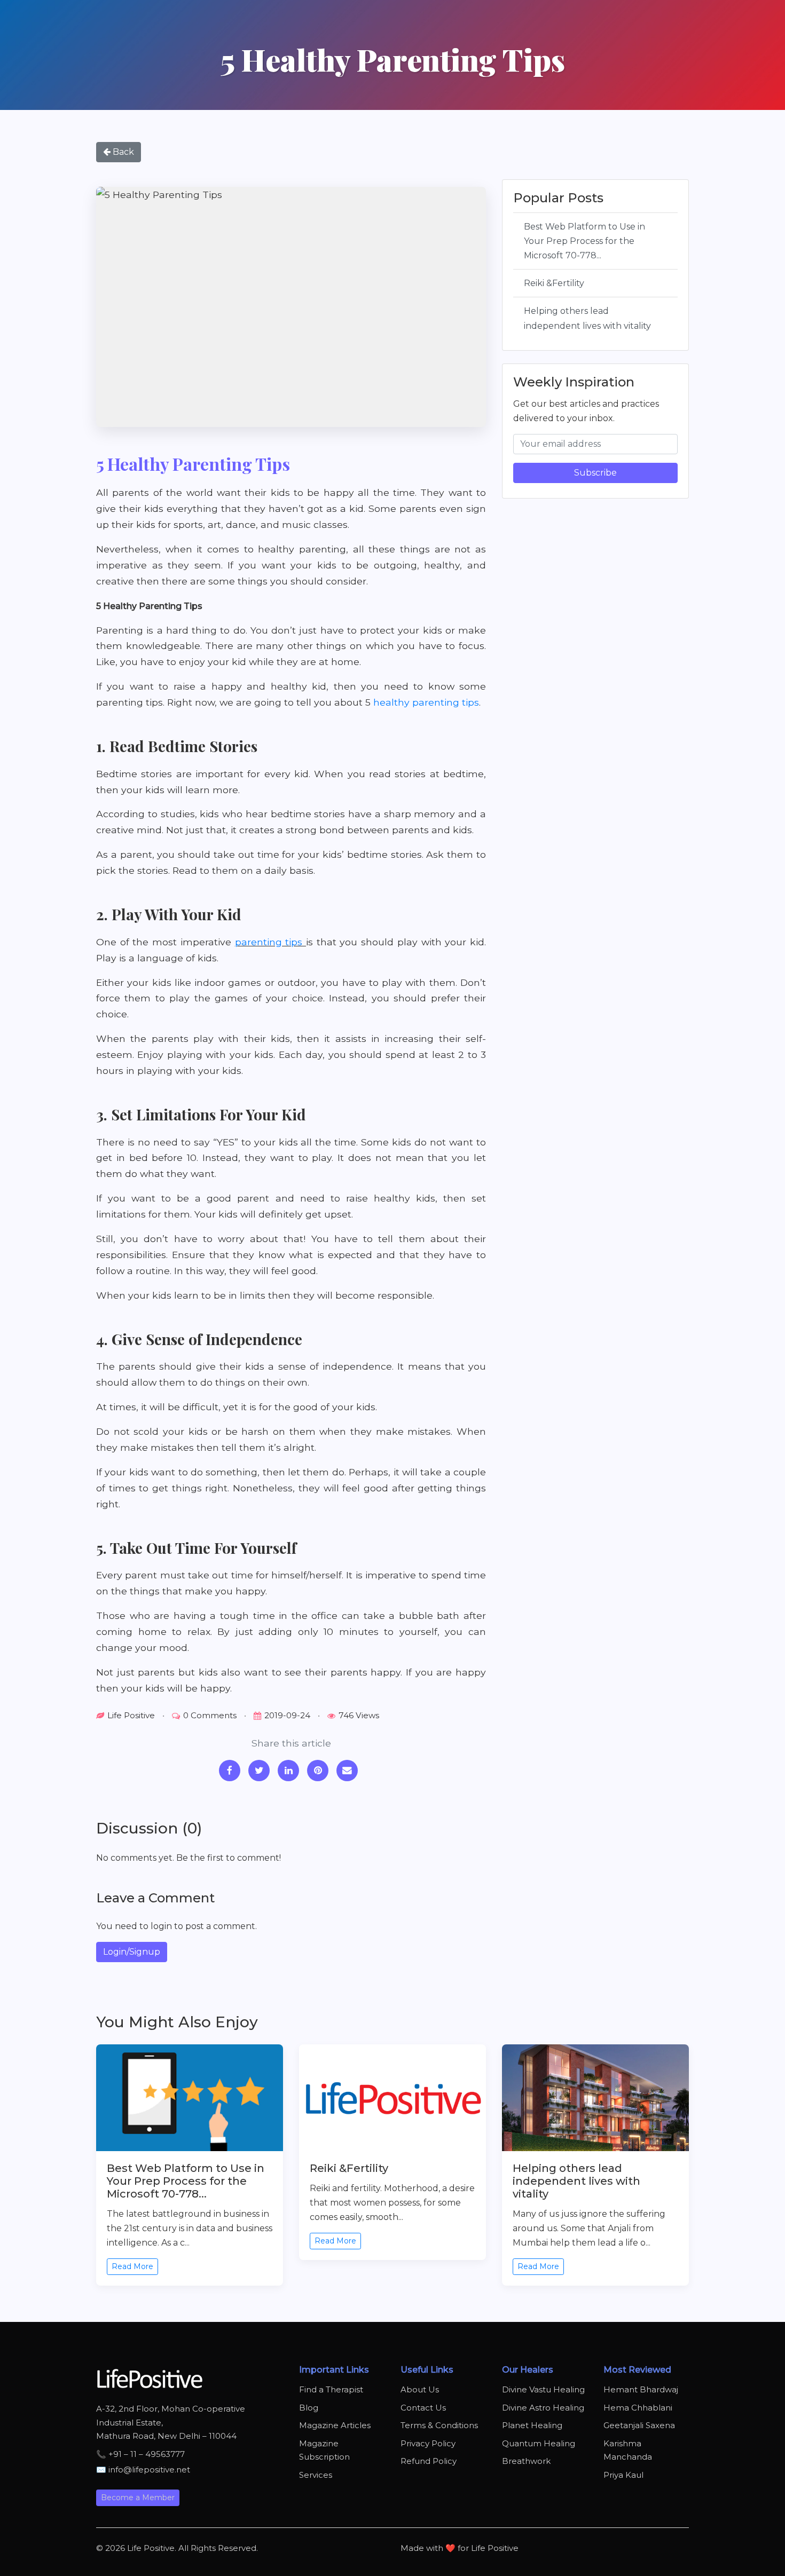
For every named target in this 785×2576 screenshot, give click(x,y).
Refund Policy (429, 2461)
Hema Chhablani (638, 2408)
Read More (132, 2266)
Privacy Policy (428, 2443)
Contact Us (423, 2408)
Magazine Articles (335, 2425)
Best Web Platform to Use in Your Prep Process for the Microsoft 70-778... (584, 241)
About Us (420, 2389)
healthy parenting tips (426, 702)
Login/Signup (132, 1952)
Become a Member (138, 2498)
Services (316, 2475)
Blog (309, 2408)
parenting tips (270, 942)
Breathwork (526, 2461)
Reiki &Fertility (554, 283)
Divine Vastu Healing (543, 2389)
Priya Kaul (623, 2475)
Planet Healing (532, 2425)
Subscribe (595, 473)
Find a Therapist (331, 2389)
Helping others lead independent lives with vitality (587, 318)
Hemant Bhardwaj (641, 2389)
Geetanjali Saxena (639, 2425)
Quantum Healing (539, 2443)
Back (122, 152)
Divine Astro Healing (543, 2408)
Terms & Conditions (439, 2425)
